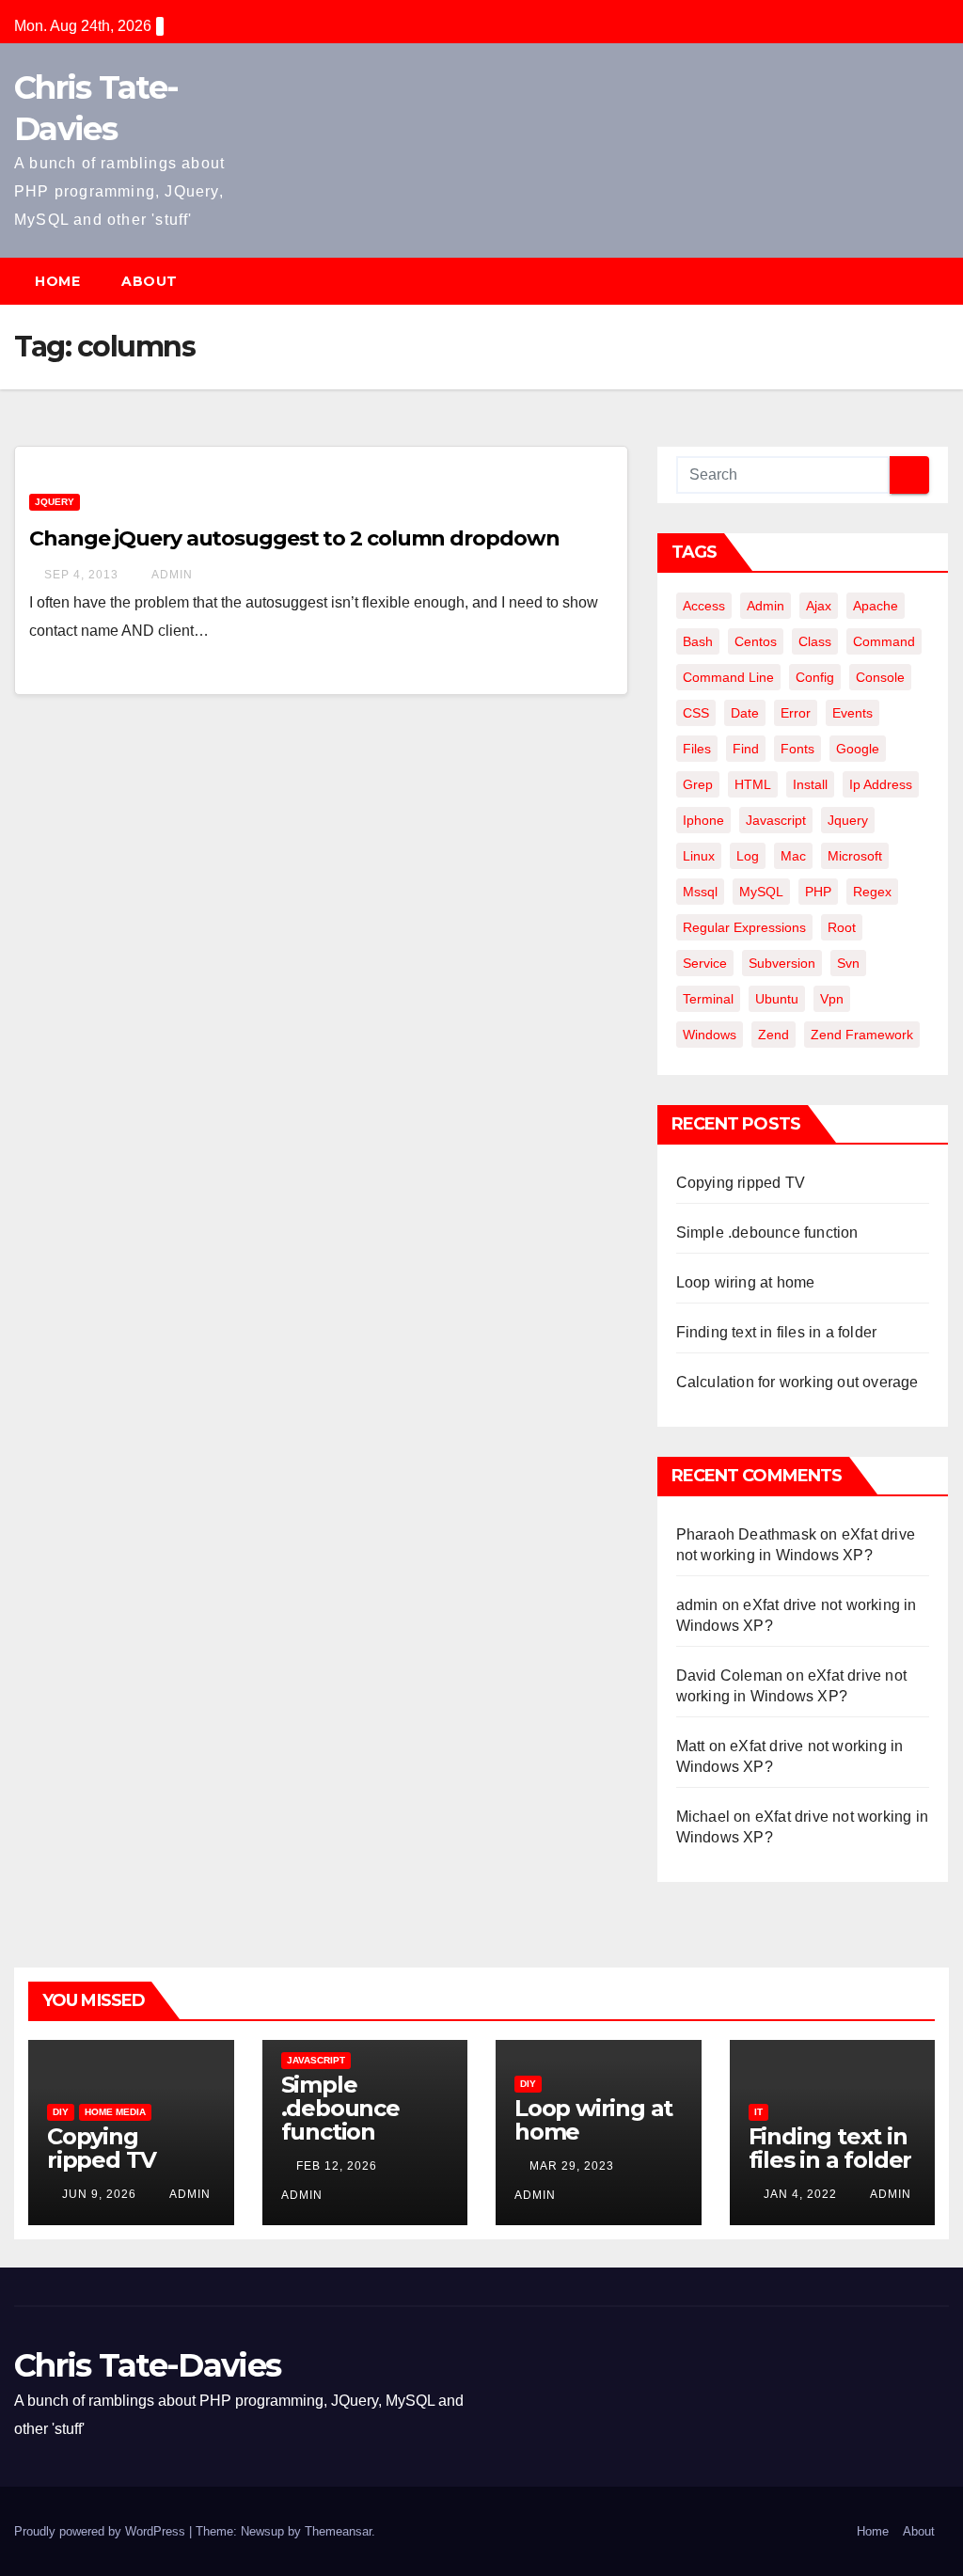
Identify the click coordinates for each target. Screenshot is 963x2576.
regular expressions (744, 927)
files (697, 749)
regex (872, 892)
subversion (782, 963)
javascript (776, 820)
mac (793, 856)
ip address (881, 784)
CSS (696, 713)
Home (57, 281)
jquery (848, 820)
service (705, 963)
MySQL (761, 892)
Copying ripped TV (741, 1183)
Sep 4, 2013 (81, 575)
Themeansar (338, 2531)
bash (698, 641)
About (150, 281)
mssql (700, 892)
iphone (703, 820)
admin (171, 575)
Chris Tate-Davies (147, 2365)
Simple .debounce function (767, 1233)
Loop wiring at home (746, 1282)
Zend (774, 1035)
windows (710, 1035)
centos (756, 641)
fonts (797, 749)
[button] (943, 281)
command (884, 641)
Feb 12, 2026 (337, 2166)
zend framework (862, 1035)
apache (876, 606)
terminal (708, 999)
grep (698, 784)
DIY (61, 2112)
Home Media (115, 2112)
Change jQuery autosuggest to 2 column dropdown (294, 538)
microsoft (855, 856)
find (746, 749)
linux (699, 856)
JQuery (55, 502)
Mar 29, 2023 (572, 2166)
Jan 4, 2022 (800, 2194)
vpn (832, 999)
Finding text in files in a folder (777, 1332)
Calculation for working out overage (797, 1382)
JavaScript (316, 2060)
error (796, 713)
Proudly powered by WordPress (102, 2531)
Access (704, 606)
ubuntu (777, 999)
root (842, 927)
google (858, 749)
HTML (753, 784)
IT (758, 2112)
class (815, 641)
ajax (819, 606)
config (815, 677)
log (748, 856)
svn (848, 963)
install (810, 784)
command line (728, 677)
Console (880, 677)
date (745, 713)
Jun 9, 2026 (99, 2194)
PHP (818, 892)
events (852, 713)
